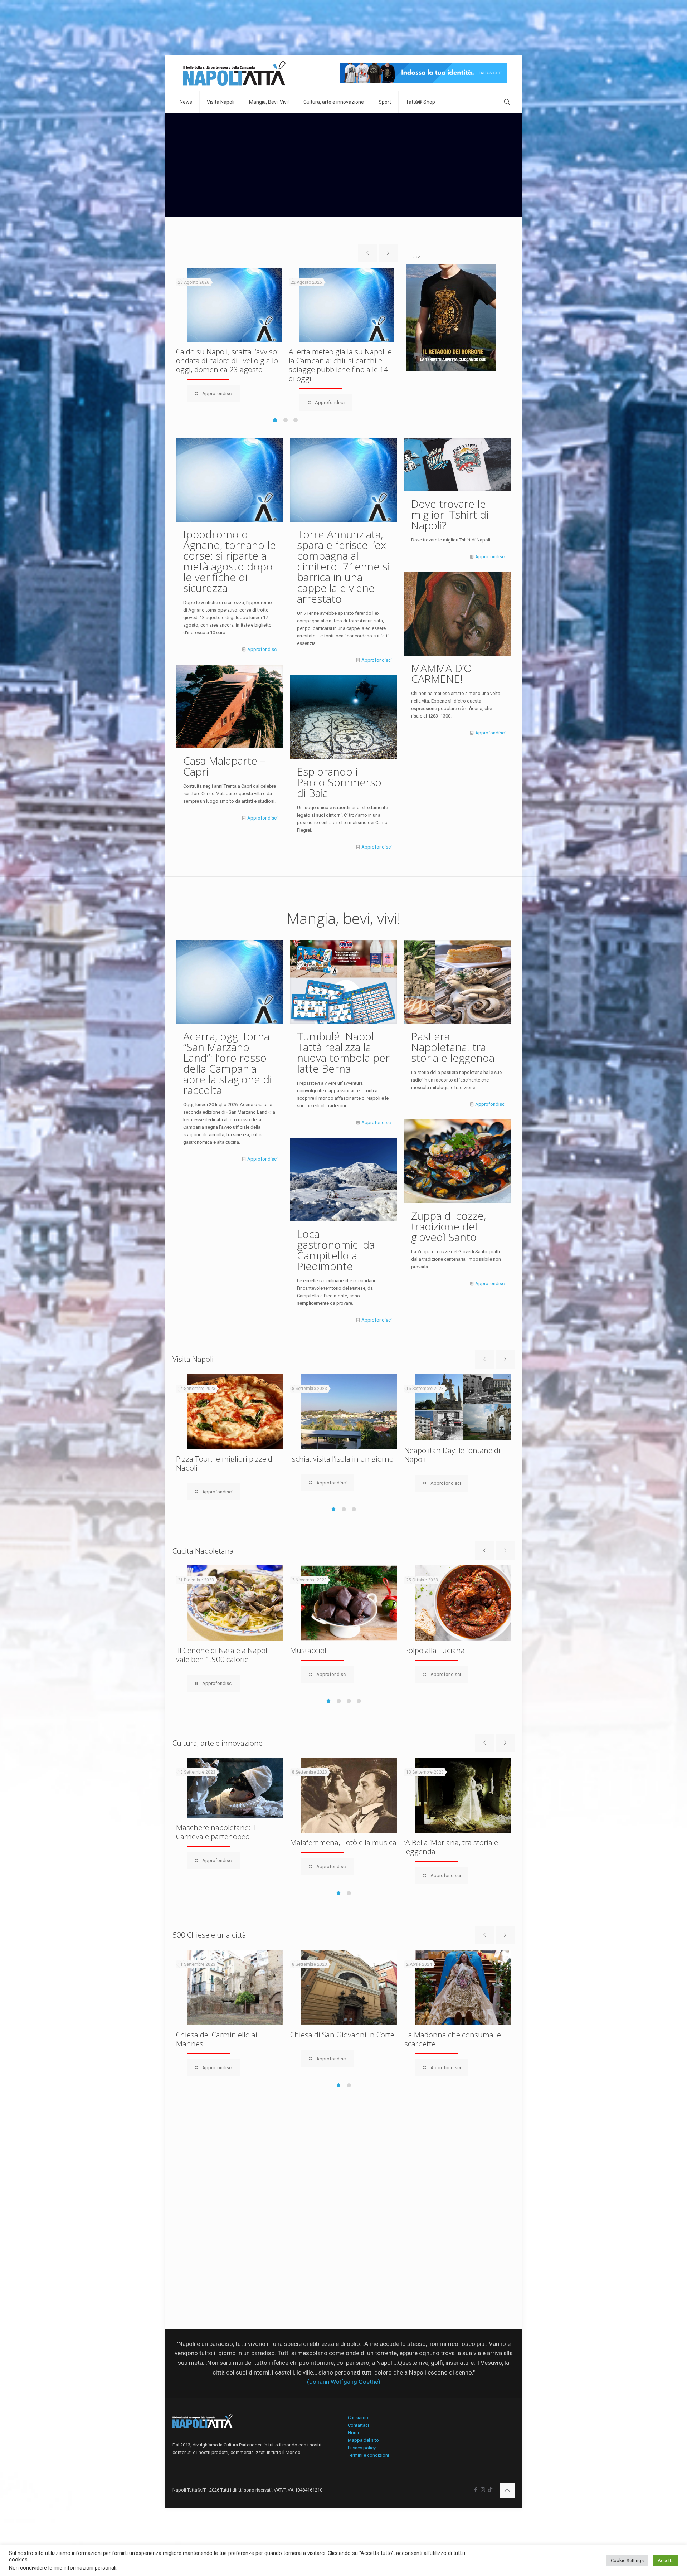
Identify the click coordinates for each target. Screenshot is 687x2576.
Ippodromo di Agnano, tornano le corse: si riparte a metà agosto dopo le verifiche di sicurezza (230, 561)
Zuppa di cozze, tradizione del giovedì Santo (449, 1226)
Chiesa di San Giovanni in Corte (342, 2035)
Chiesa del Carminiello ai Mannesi (217, 2039)
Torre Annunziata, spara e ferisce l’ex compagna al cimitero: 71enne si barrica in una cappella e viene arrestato (343, 566)
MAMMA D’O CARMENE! (442, 673)
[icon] (490, 2490)
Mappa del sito (363, 2440)
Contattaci (358, 2425)
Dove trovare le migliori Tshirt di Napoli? (450, 514)
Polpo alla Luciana (435, 1650)
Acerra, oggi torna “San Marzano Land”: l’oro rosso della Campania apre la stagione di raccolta (227, 1063)
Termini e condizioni (368, 2455)
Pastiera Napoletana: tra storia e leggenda (453, 1047)
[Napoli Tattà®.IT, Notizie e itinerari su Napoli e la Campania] (234, 73)
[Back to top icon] (507, 2490)
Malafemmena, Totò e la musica (343, 1842)
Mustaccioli (309, 1650)
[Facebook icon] (475, 2490)
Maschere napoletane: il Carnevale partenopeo (216, 1832)
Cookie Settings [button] (627, 2560)
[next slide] (388, 253)
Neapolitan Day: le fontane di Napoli (452, 1455)
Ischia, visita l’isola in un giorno (342, 1459)
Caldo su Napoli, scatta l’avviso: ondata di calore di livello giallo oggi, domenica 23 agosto (227, 360)
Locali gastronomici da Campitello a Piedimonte (336, 1250)
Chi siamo (358, 2418)
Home (354, 2433)
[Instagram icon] (483, 2490)
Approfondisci (262, 649)
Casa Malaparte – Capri (224, 766)
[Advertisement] (343, 167)
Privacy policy (362, 2448)
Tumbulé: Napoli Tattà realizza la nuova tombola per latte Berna (343, 1052)
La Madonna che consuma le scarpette (453, 2039)
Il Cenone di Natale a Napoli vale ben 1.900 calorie (223, 1655)
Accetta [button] (666, 2560)
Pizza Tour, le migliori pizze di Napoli (225, 1463)
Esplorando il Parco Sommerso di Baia (339, 782)
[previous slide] (367, 253)
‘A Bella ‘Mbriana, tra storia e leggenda (451, 1847)
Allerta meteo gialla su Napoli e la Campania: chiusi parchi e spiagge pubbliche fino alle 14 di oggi (340, 365)
